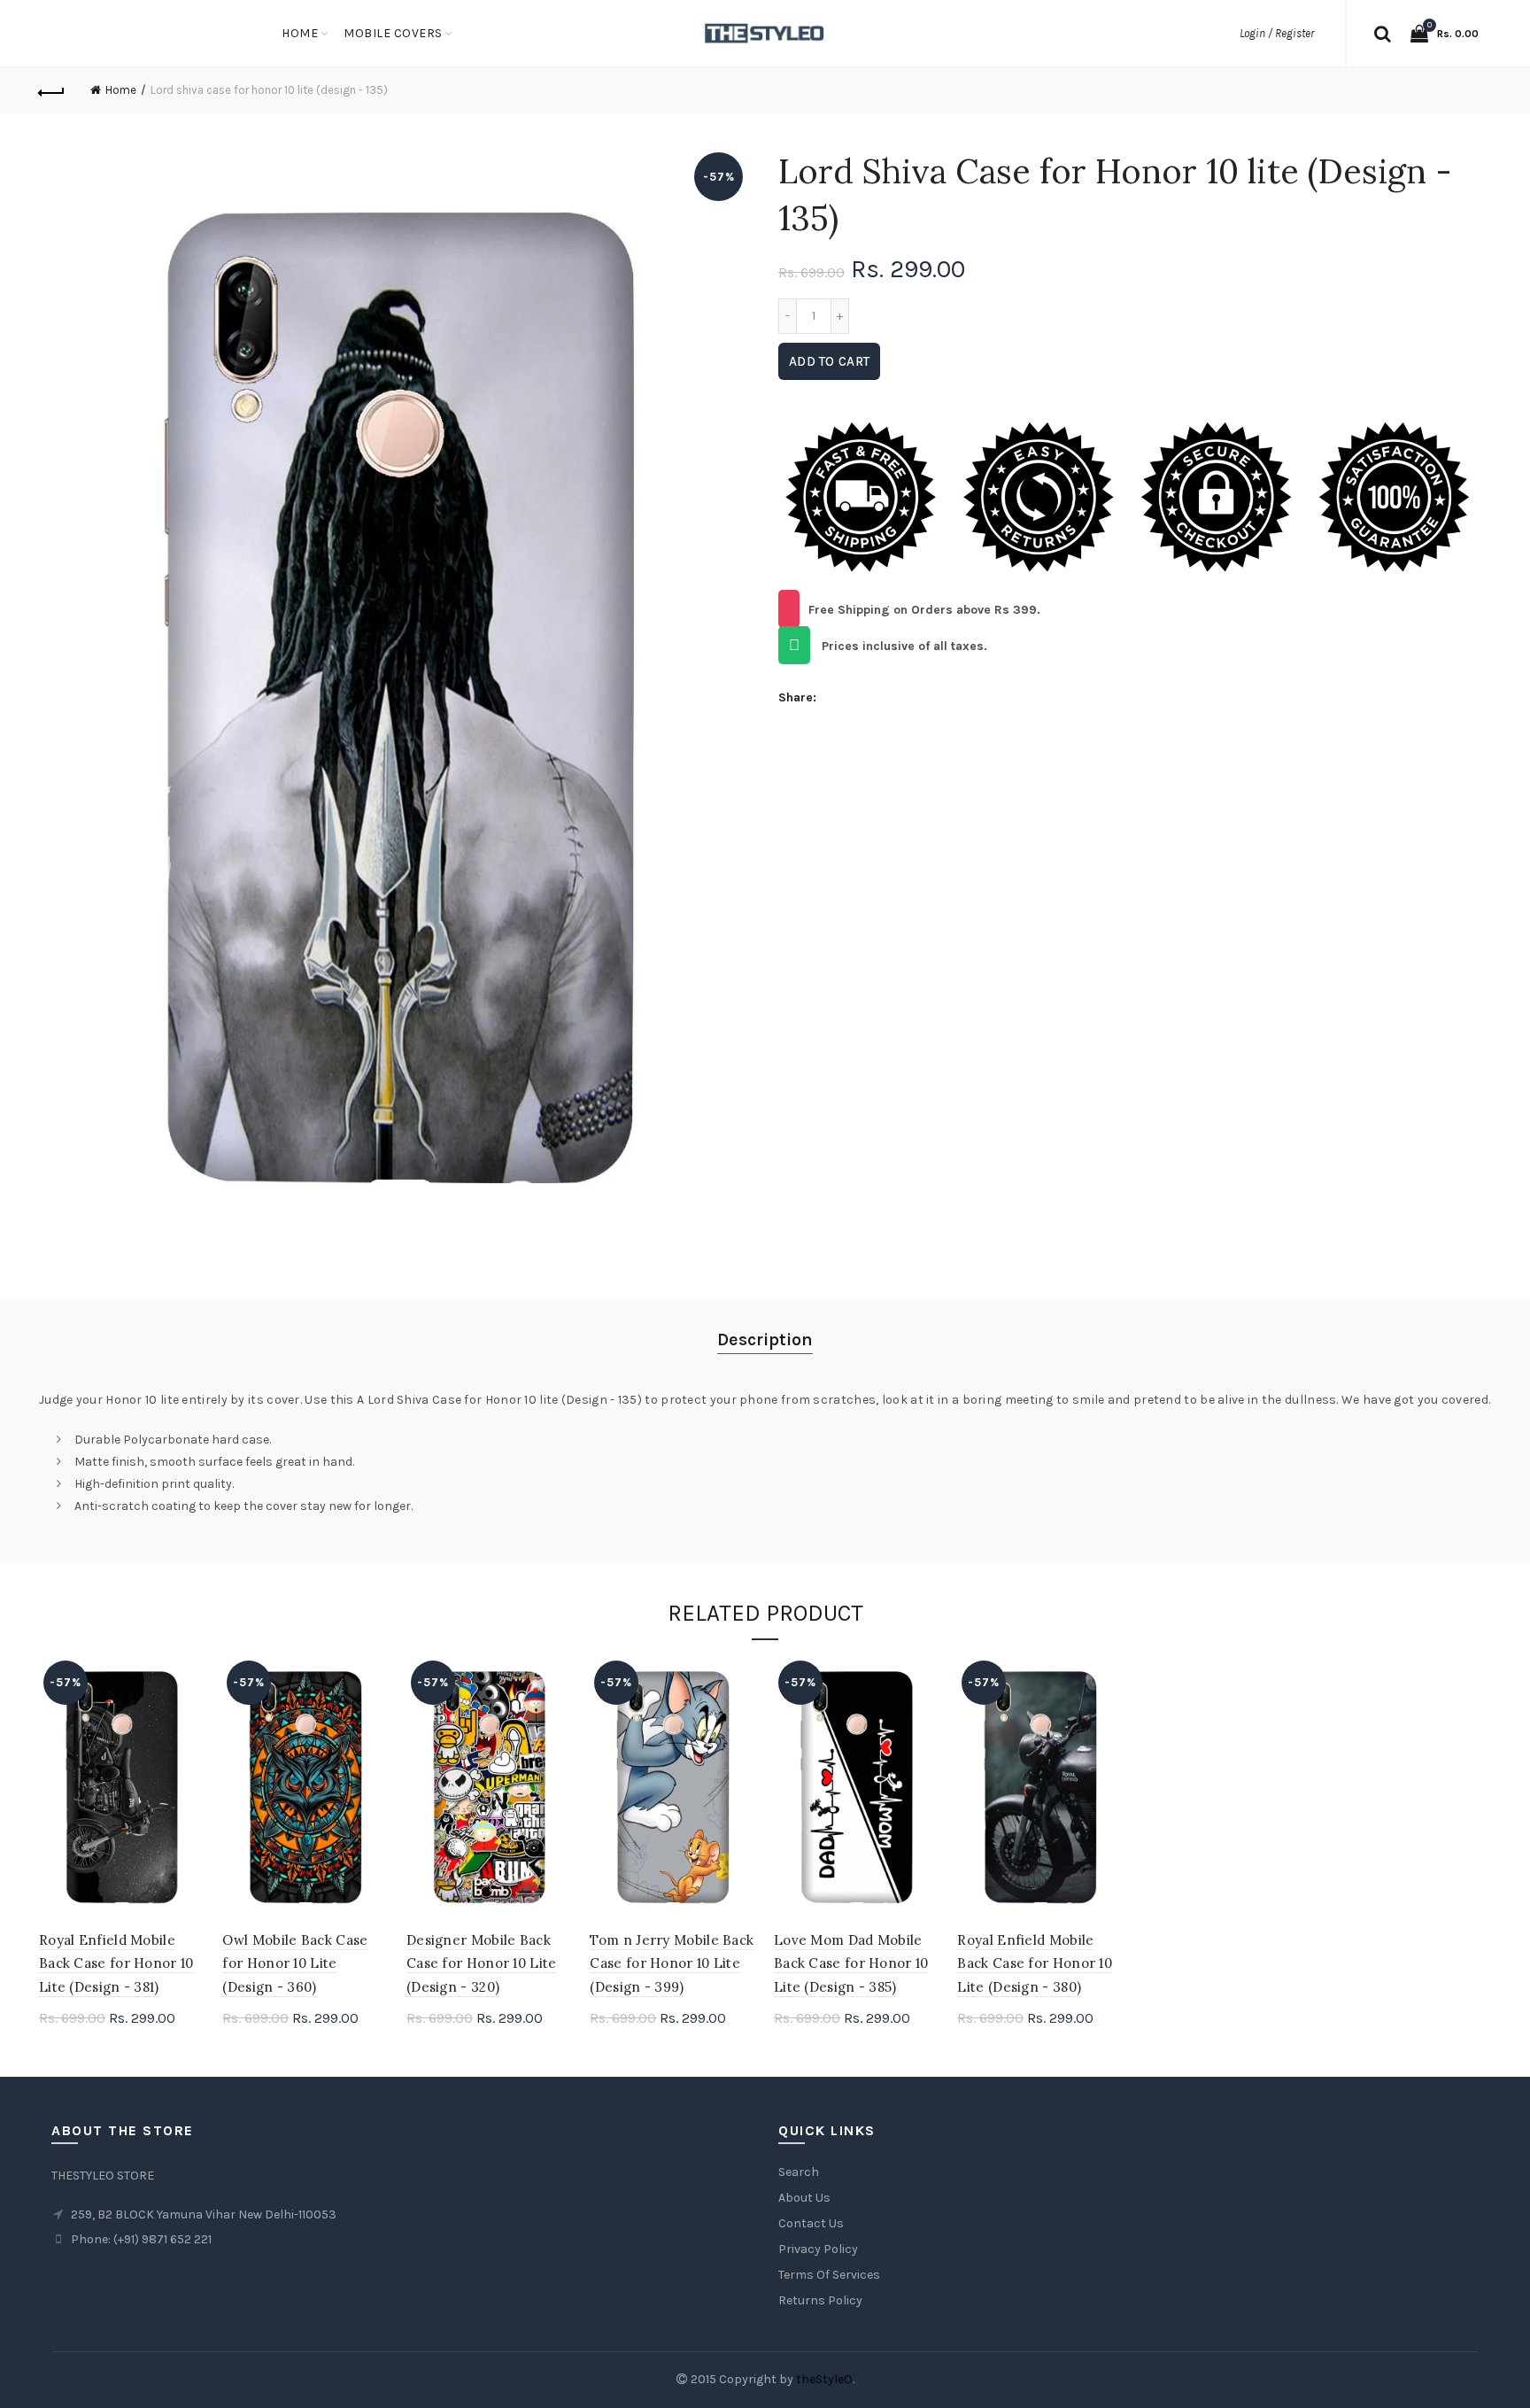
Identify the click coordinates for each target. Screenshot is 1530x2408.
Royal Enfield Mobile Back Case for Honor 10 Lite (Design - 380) (1035, 1963)
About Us (804, 2198)
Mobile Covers (393, 33)
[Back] (52, 90)
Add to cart (829, 361)
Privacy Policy (818, 2249)
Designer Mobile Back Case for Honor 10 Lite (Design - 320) (482, 1963)
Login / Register (1277, 33)
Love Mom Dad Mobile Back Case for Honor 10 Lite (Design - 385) (851, 1963)
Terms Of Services (829, 2275)
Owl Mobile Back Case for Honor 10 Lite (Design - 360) (295, 1963)
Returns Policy (820, 2300)
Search (799, 2172)
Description (765, 1339)
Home (300, 33)
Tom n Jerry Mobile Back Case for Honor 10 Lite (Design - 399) (672, 1963)
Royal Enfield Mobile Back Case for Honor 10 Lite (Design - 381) (116, 1963)
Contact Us (811, 2223)
